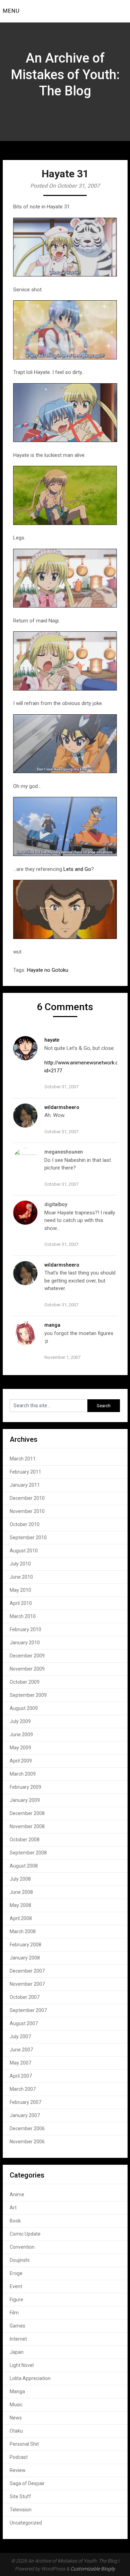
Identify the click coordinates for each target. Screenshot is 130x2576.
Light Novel (22, 2365)
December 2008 (27, 1813)
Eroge (16, 2273)
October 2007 (25, 1997)
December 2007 (27, 1971)
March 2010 (23, 1616)
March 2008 (23, 1931)
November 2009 (27, 1669)
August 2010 (24, 1551)
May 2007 (20, 2063)
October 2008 (25, 1840)
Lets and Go (77, 869)
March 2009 (23, 1774)
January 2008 (25, 1958)
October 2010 (25, 1524)
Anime (17, 2194)
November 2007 (27, 1984)
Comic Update (25, 2234)
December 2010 (27, 1498)
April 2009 (21, 1761)
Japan (17, 2352)
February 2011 (25, 1472)
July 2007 (20, 2037)
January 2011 (25, 1485)
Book (15, 2221)
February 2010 (25, 1629)
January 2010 (25, 1643)
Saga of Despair (27, 2483)
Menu (11, 11)
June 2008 (21, 1892)
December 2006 (27, 2128)
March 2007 (23, 2089)
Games (18, 2326)
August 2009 (24, 1708)
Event (16, 2286)
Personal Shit (24, 2444)
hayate (52, 1040)
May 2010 (20, 1590)
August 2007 (24, 2023)
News (16, 2418)
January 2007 (25, 2115)
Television (21, 2510)
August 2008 (24, 1866)
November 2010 (27, 1511)
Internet (18, 2339)
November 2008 (27, 1826)
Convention (22, 2247)
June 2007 (21, 2050)
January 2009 (25, 1800)
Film (14, 2313)
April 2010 (21, 1603)
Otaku (16, 2431)
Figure (16, 2300)
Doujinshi (20, 2260)
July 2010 (20, 1564)
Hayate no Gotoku (48, 970)
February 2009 (25, 1787)
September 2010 (28, 1538)
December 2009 (27, 1656)
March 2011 (23, 1459)
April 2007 (21, 2076)
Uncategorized (26, 2523)
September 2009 (28, 1695)
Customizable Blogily (93, 2569)
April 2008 (21, 1918)
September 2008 (28, 1853)
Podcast (19, 2457)
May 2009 (20, 1748)
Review (18, 2470)
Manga (17, 2391)
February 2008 (25, 1945)
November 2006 (27, 2142)
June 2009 (21, 1734)
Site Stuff (20, 2497)
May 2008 (20, 1905)
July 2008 (20, 1879)
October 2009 (25, 1682)
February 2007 (25, 2102)
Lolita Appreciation (30, 2378)
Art (13, 2208)
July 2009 (20, 1721)
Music (16, 2405)
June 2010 (21, 1577)
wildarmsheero (62, 1107)
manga (52, 1325)
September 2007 (28, 2010)
